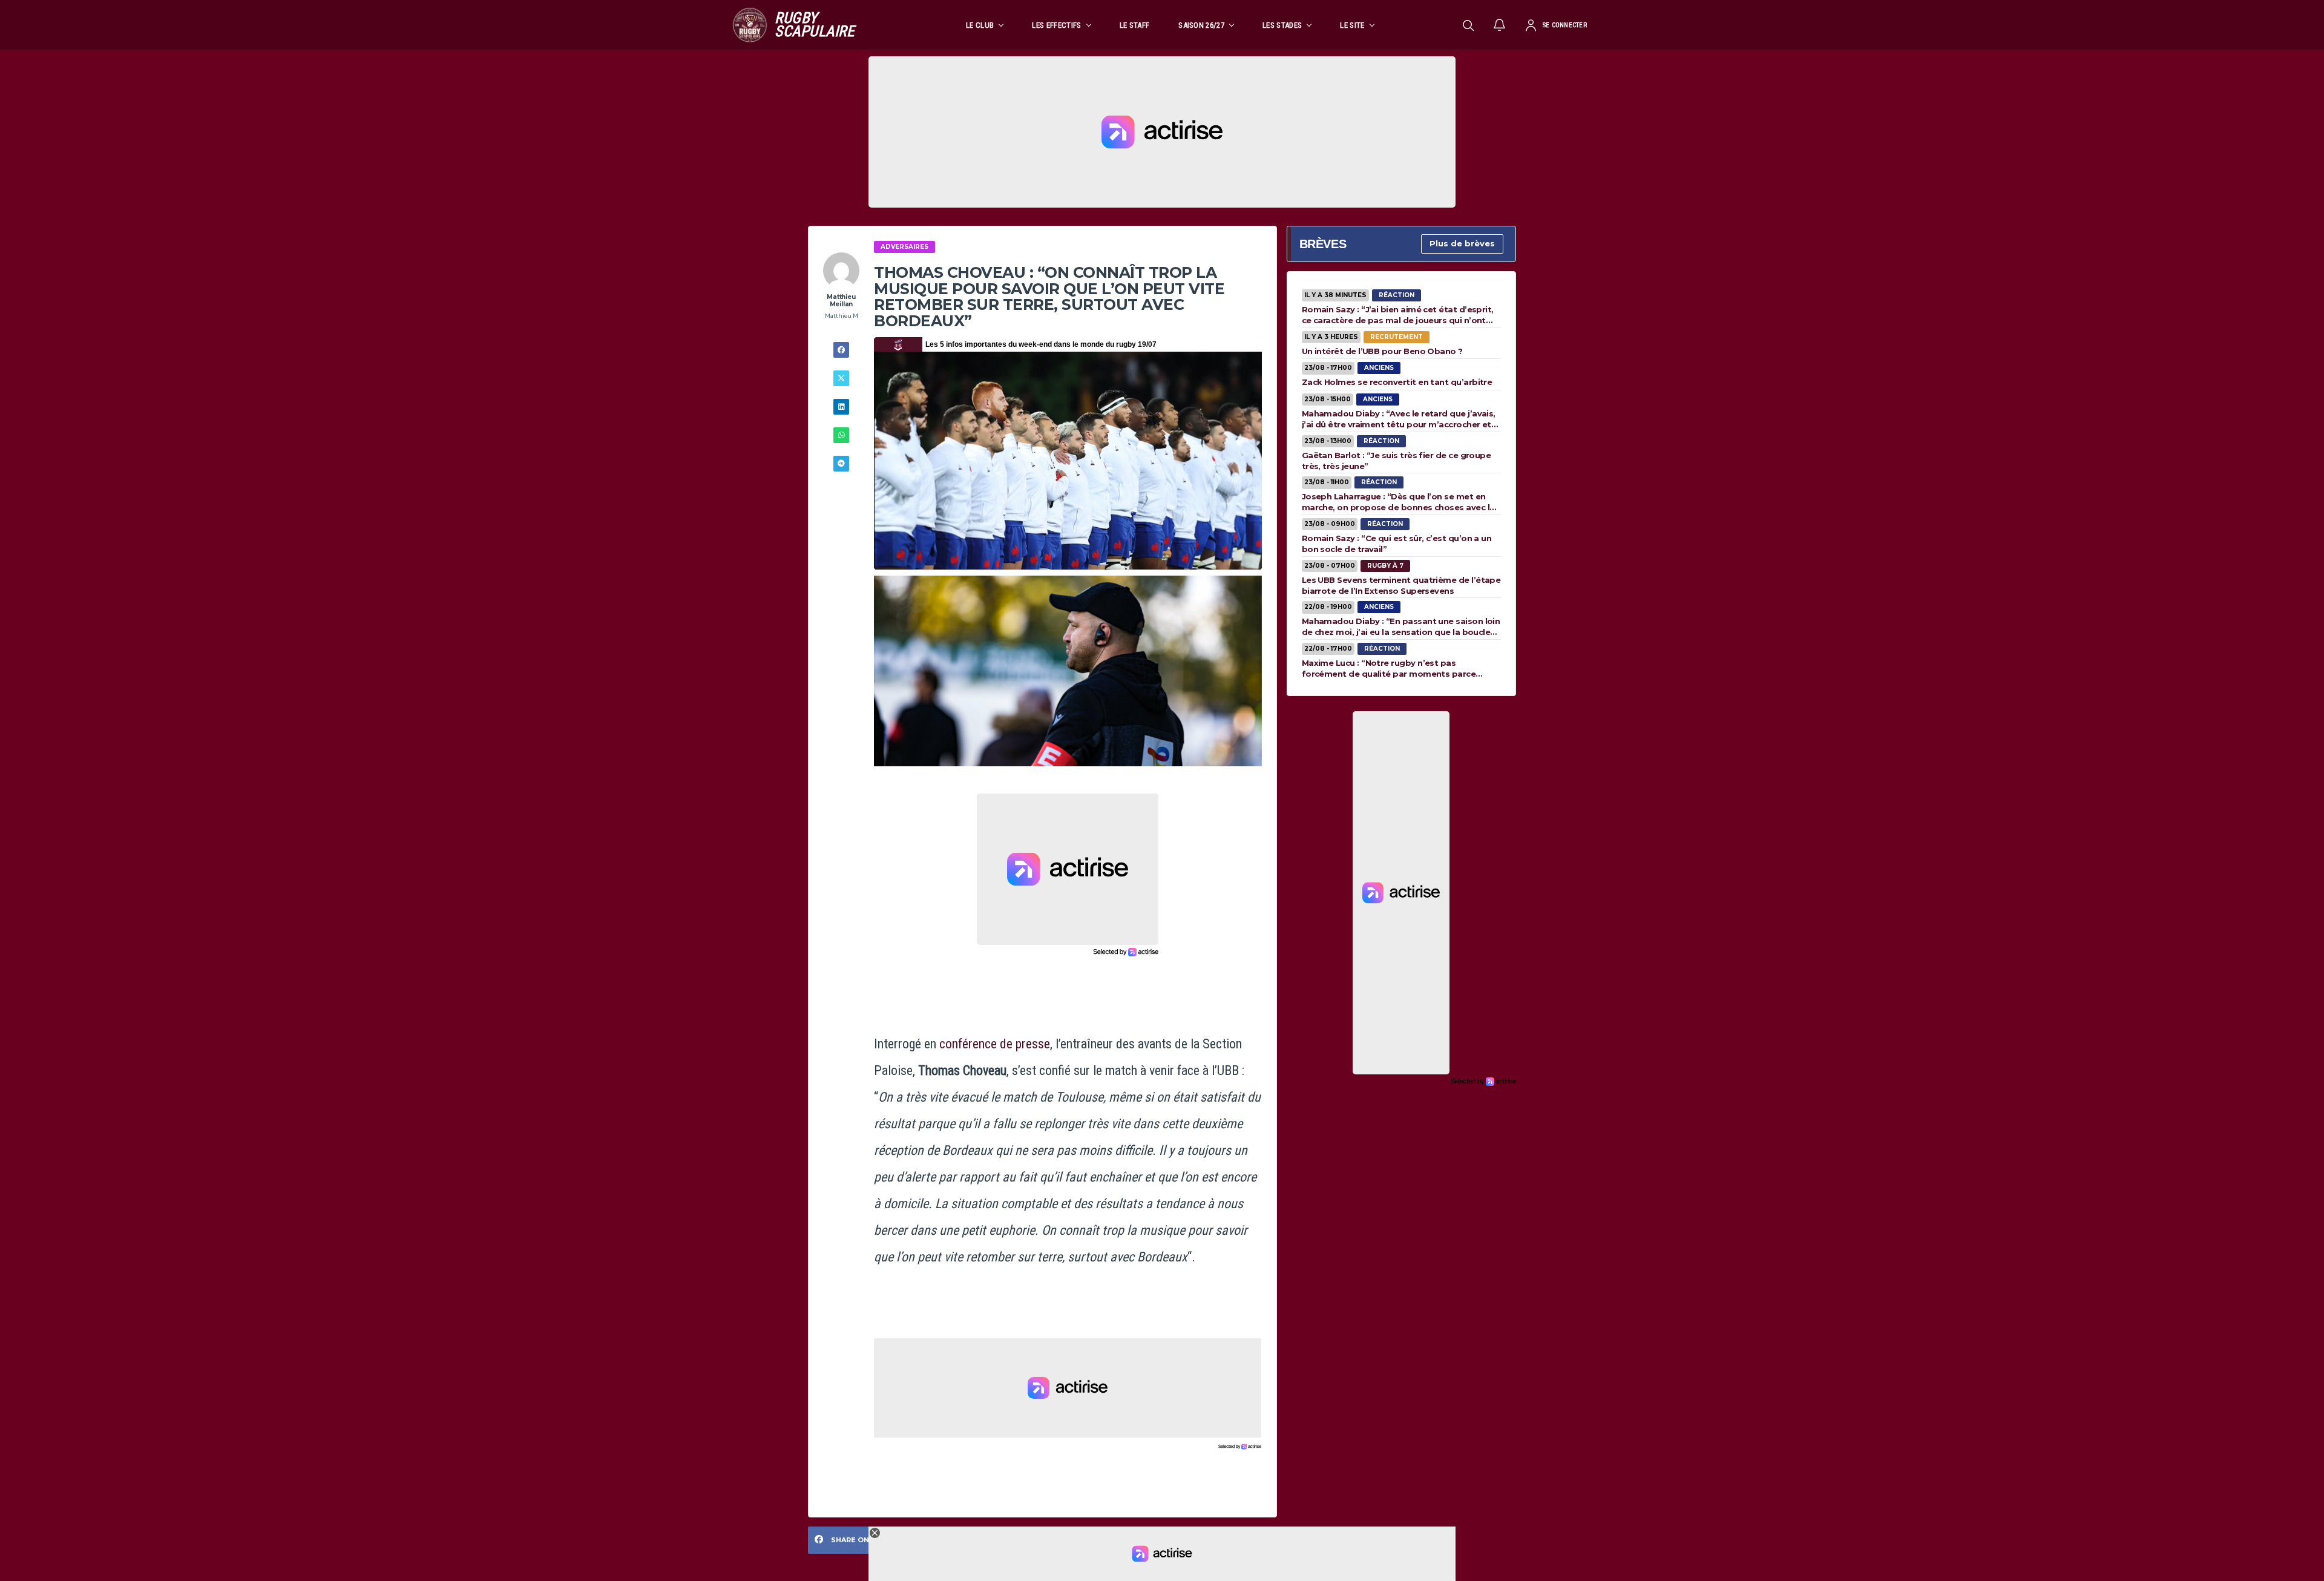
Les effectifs (1056, 25)
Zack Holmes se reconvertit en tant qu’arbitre (1397, 382)
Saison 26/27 (1201, 25)
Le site (1352, 25)
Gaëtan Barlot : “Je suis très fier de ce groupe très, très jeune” (1397, 461)
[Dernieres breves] (1500, 25)
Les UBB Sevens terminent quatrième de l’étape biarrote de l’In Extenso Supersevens (1401, 585)
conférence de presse (995, 1044)
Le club (980, 25)
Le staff (1135, 25)
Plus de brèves (1462, 243)
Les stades (1282, 25)
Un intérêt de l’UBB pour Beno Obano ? (1382, 351)
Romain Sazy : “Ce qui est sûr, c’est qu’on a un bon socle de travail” (1397, 544)
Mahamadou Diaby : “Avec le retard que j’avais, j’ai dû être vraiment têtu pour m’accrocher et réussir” (1399, 419)
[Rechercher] (1468, 25)
